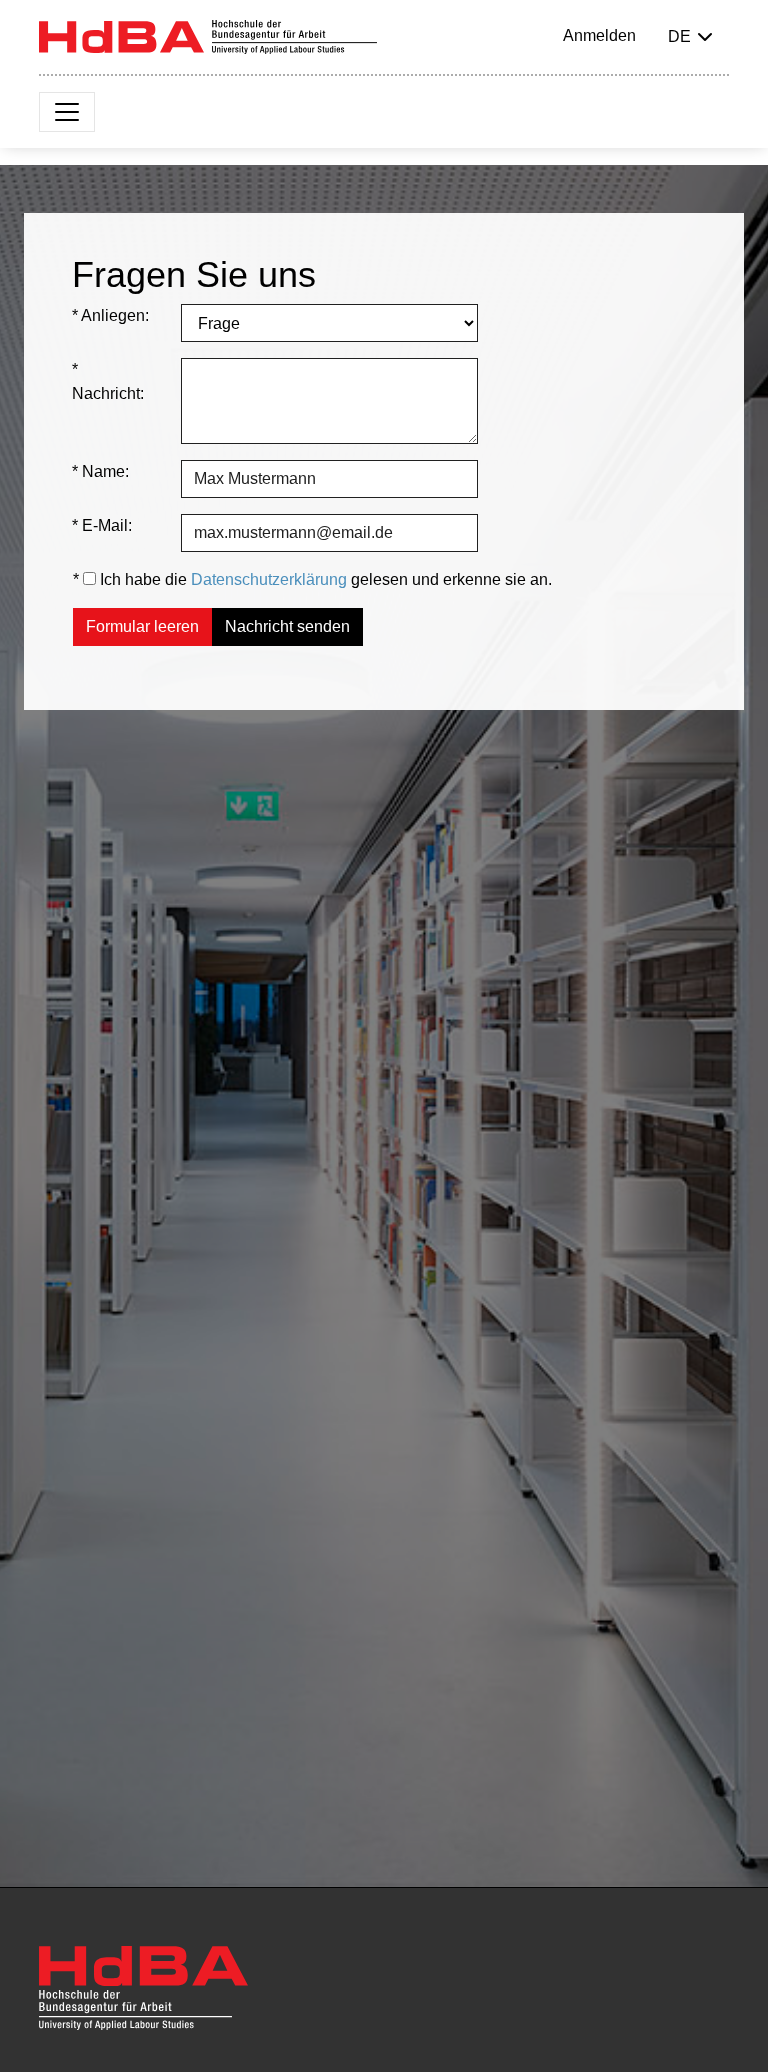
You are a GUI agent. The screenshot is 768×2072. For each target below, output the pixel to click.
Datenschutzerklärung (269, 579)
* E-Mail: (102, 525)
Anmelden (599, 35)
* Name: (100, 471)
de (679, 36)
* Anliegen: (110, 315)
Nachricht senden (287, 626)
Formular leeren (142, 626)
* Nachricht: (108, 381)
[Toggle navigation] (67, 112)
